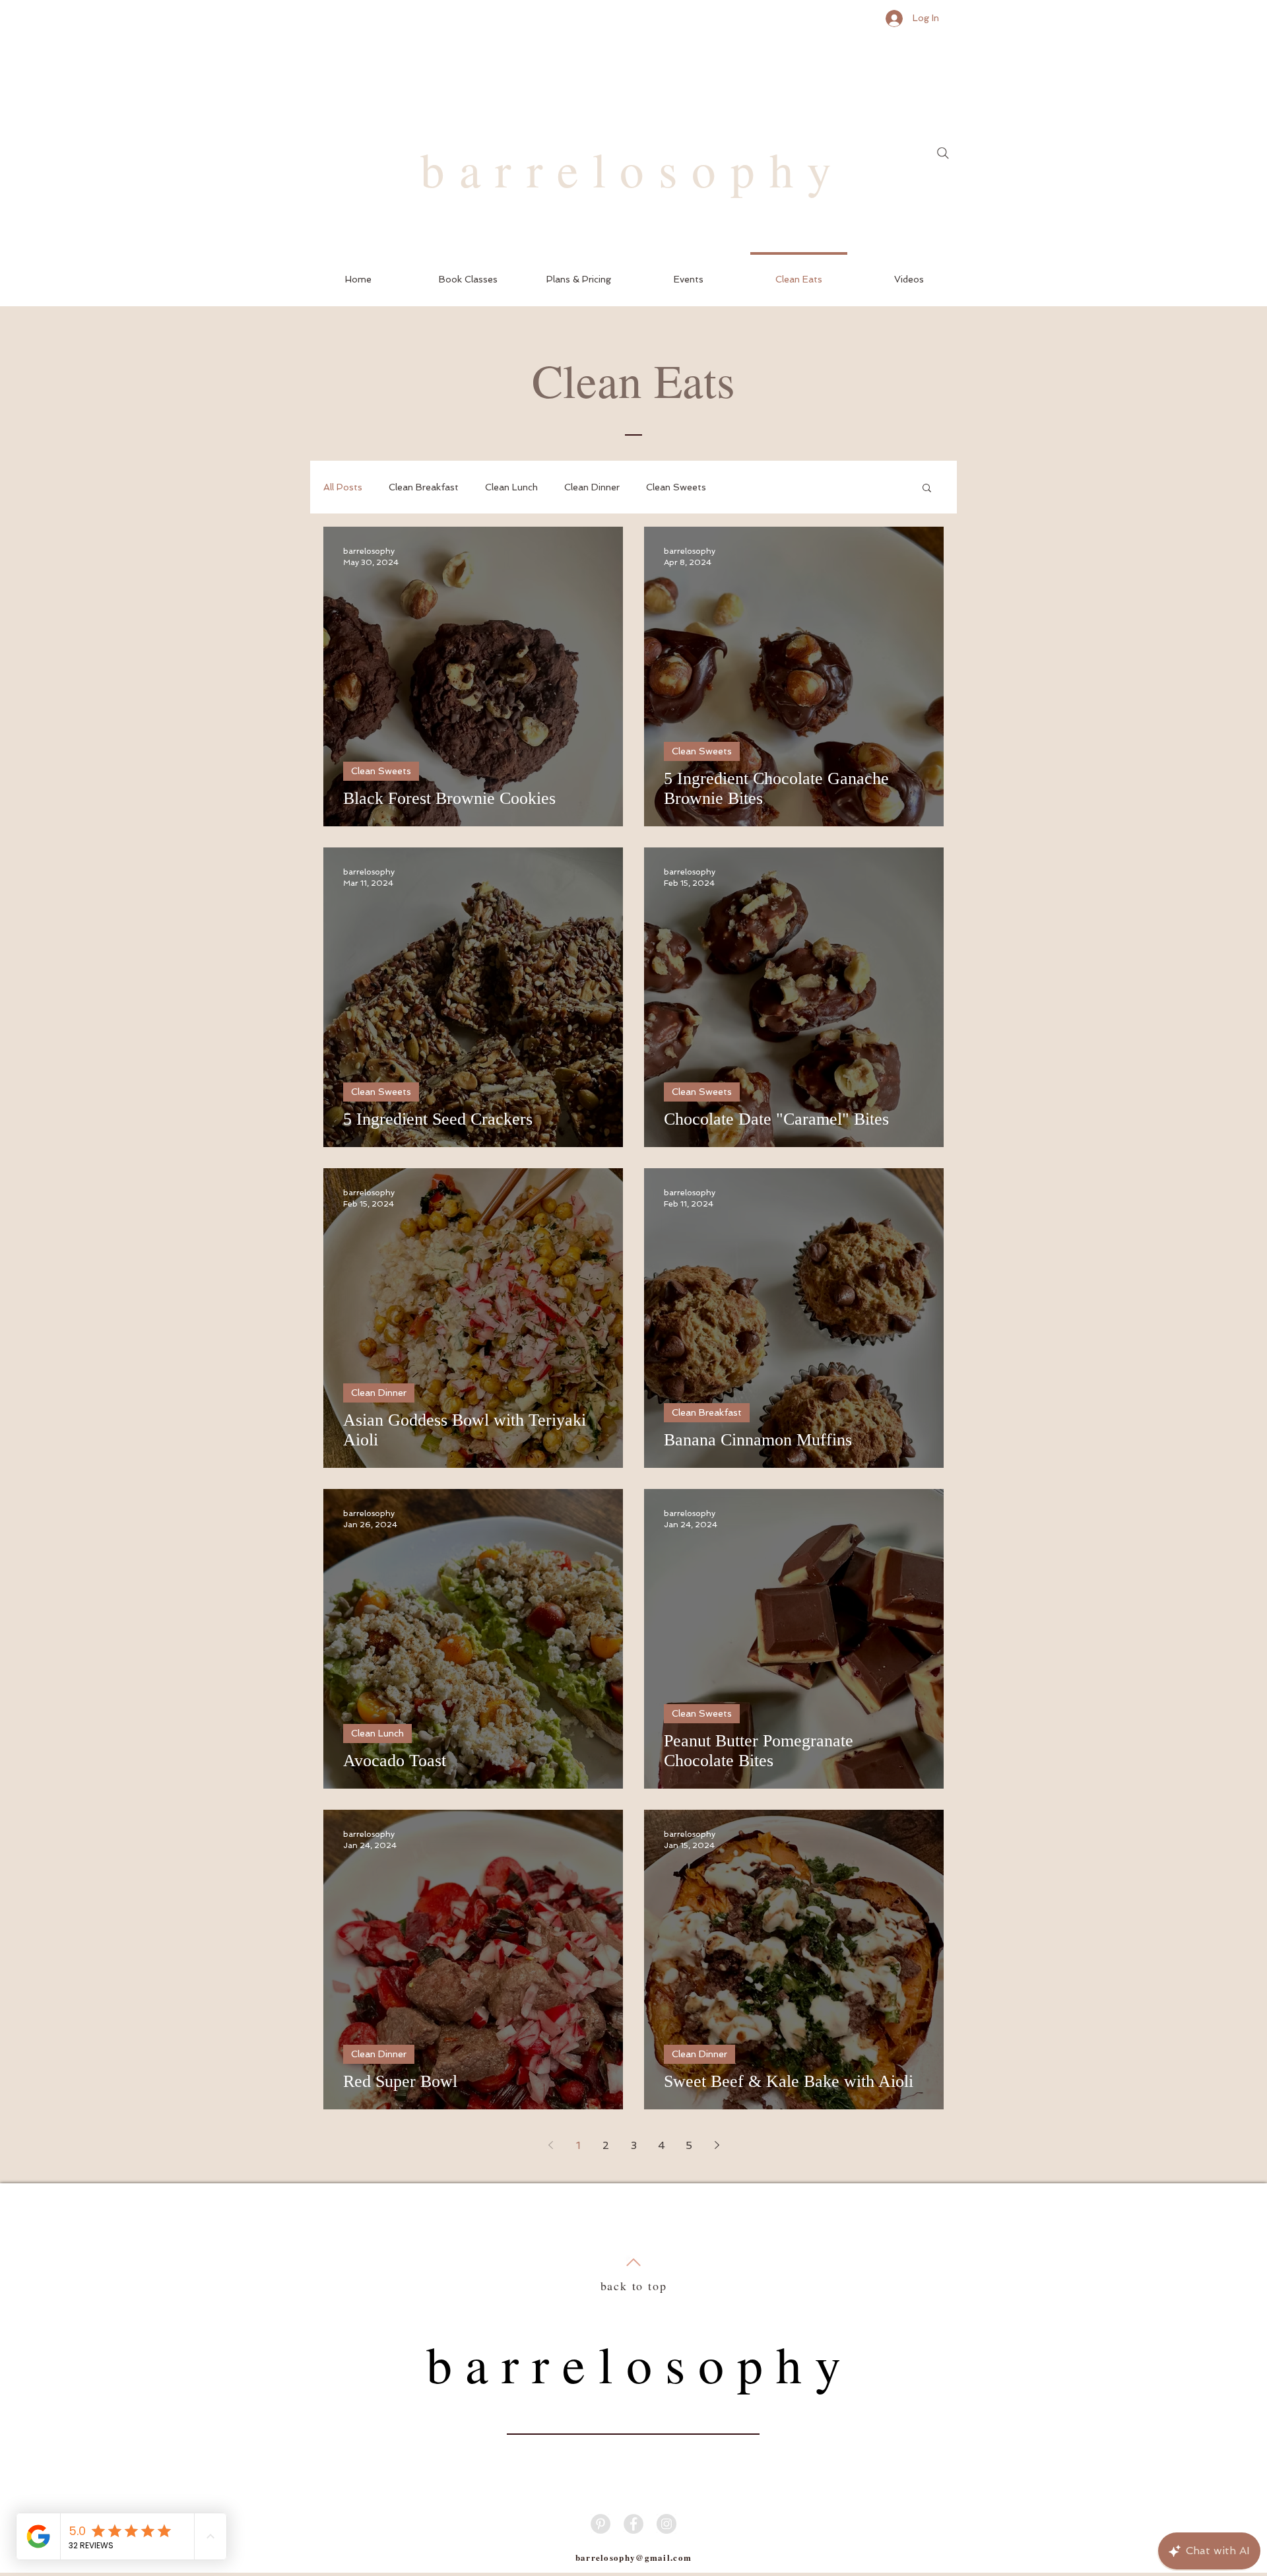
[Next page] (717, 2145)
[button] (468, 274)
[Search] (943, 153)
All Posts (343, 487)
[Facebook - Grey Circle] (633, 2524)
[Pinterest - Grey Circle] (601, 2524)
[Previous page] (550, 2145)
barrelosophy (633, 169)
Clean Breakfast (424, 487)
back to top (634, 2286)
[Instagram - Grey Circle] (666, 2524)
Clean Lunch (511, 487)
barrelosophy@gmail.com (634, 2557)
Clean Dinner (592, 487)
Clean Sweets (676, 487)
